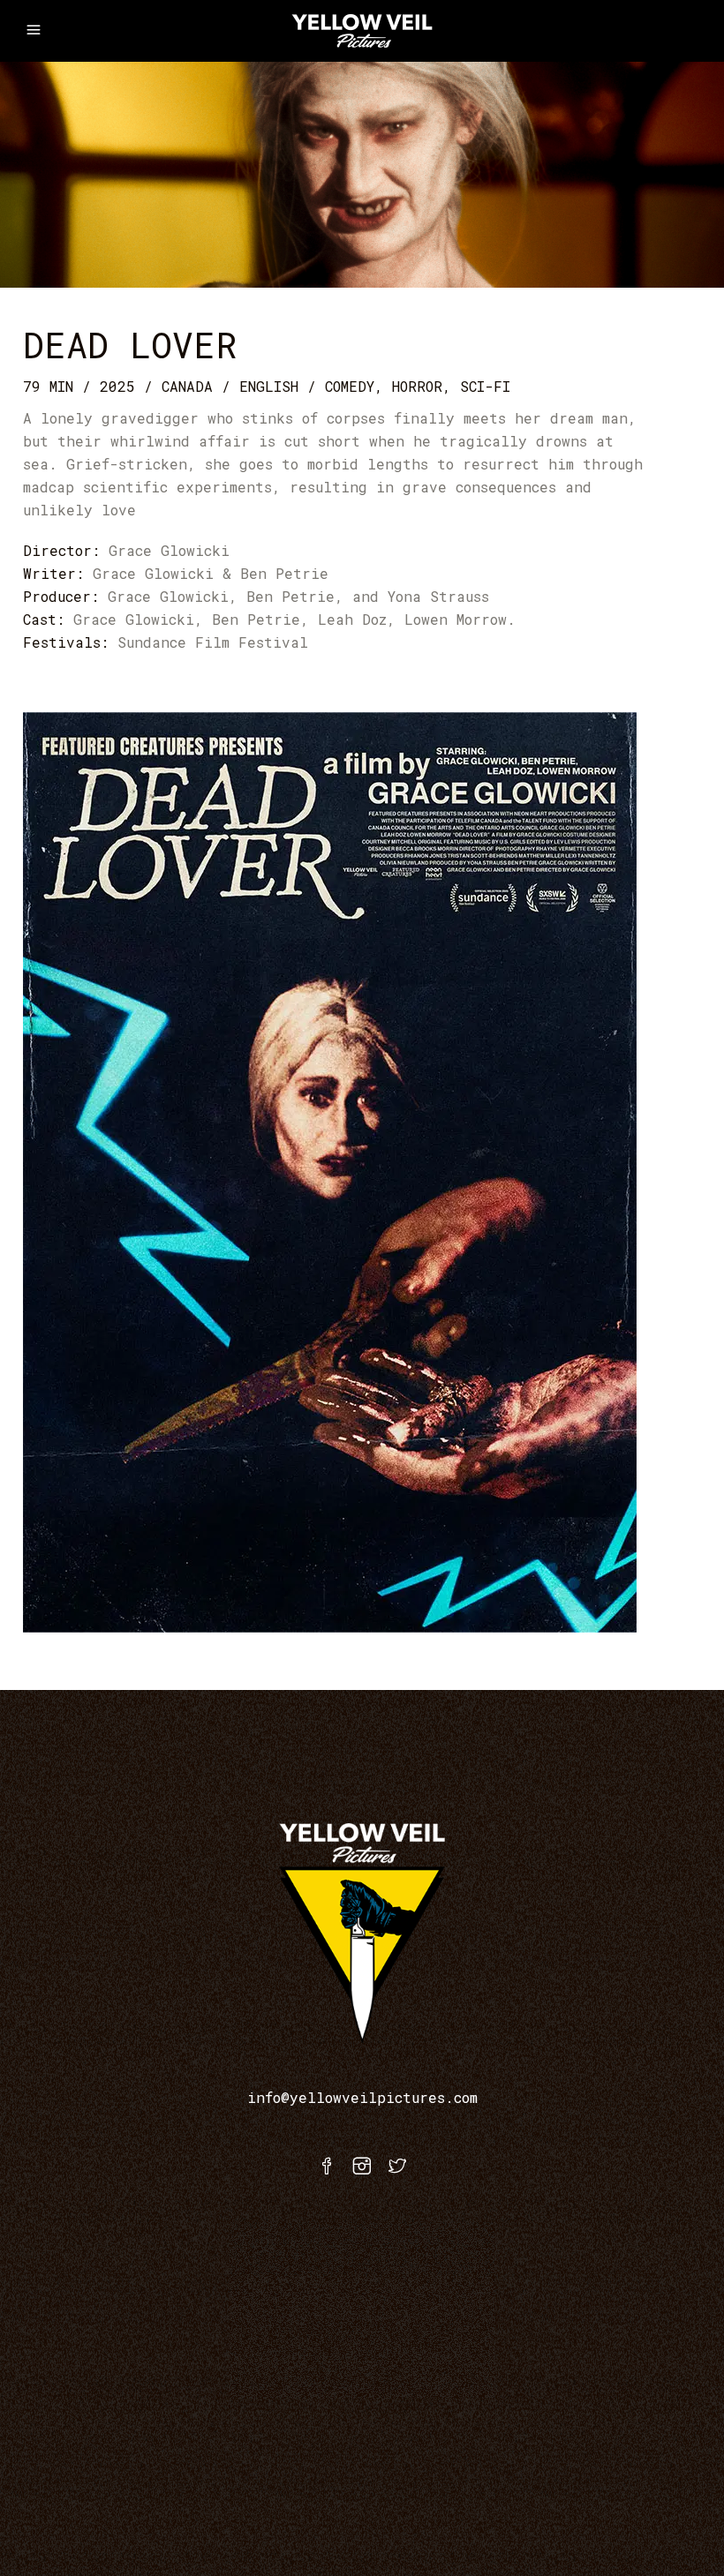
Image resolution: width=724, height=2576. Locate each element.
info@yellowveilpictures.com (362, 2097)
